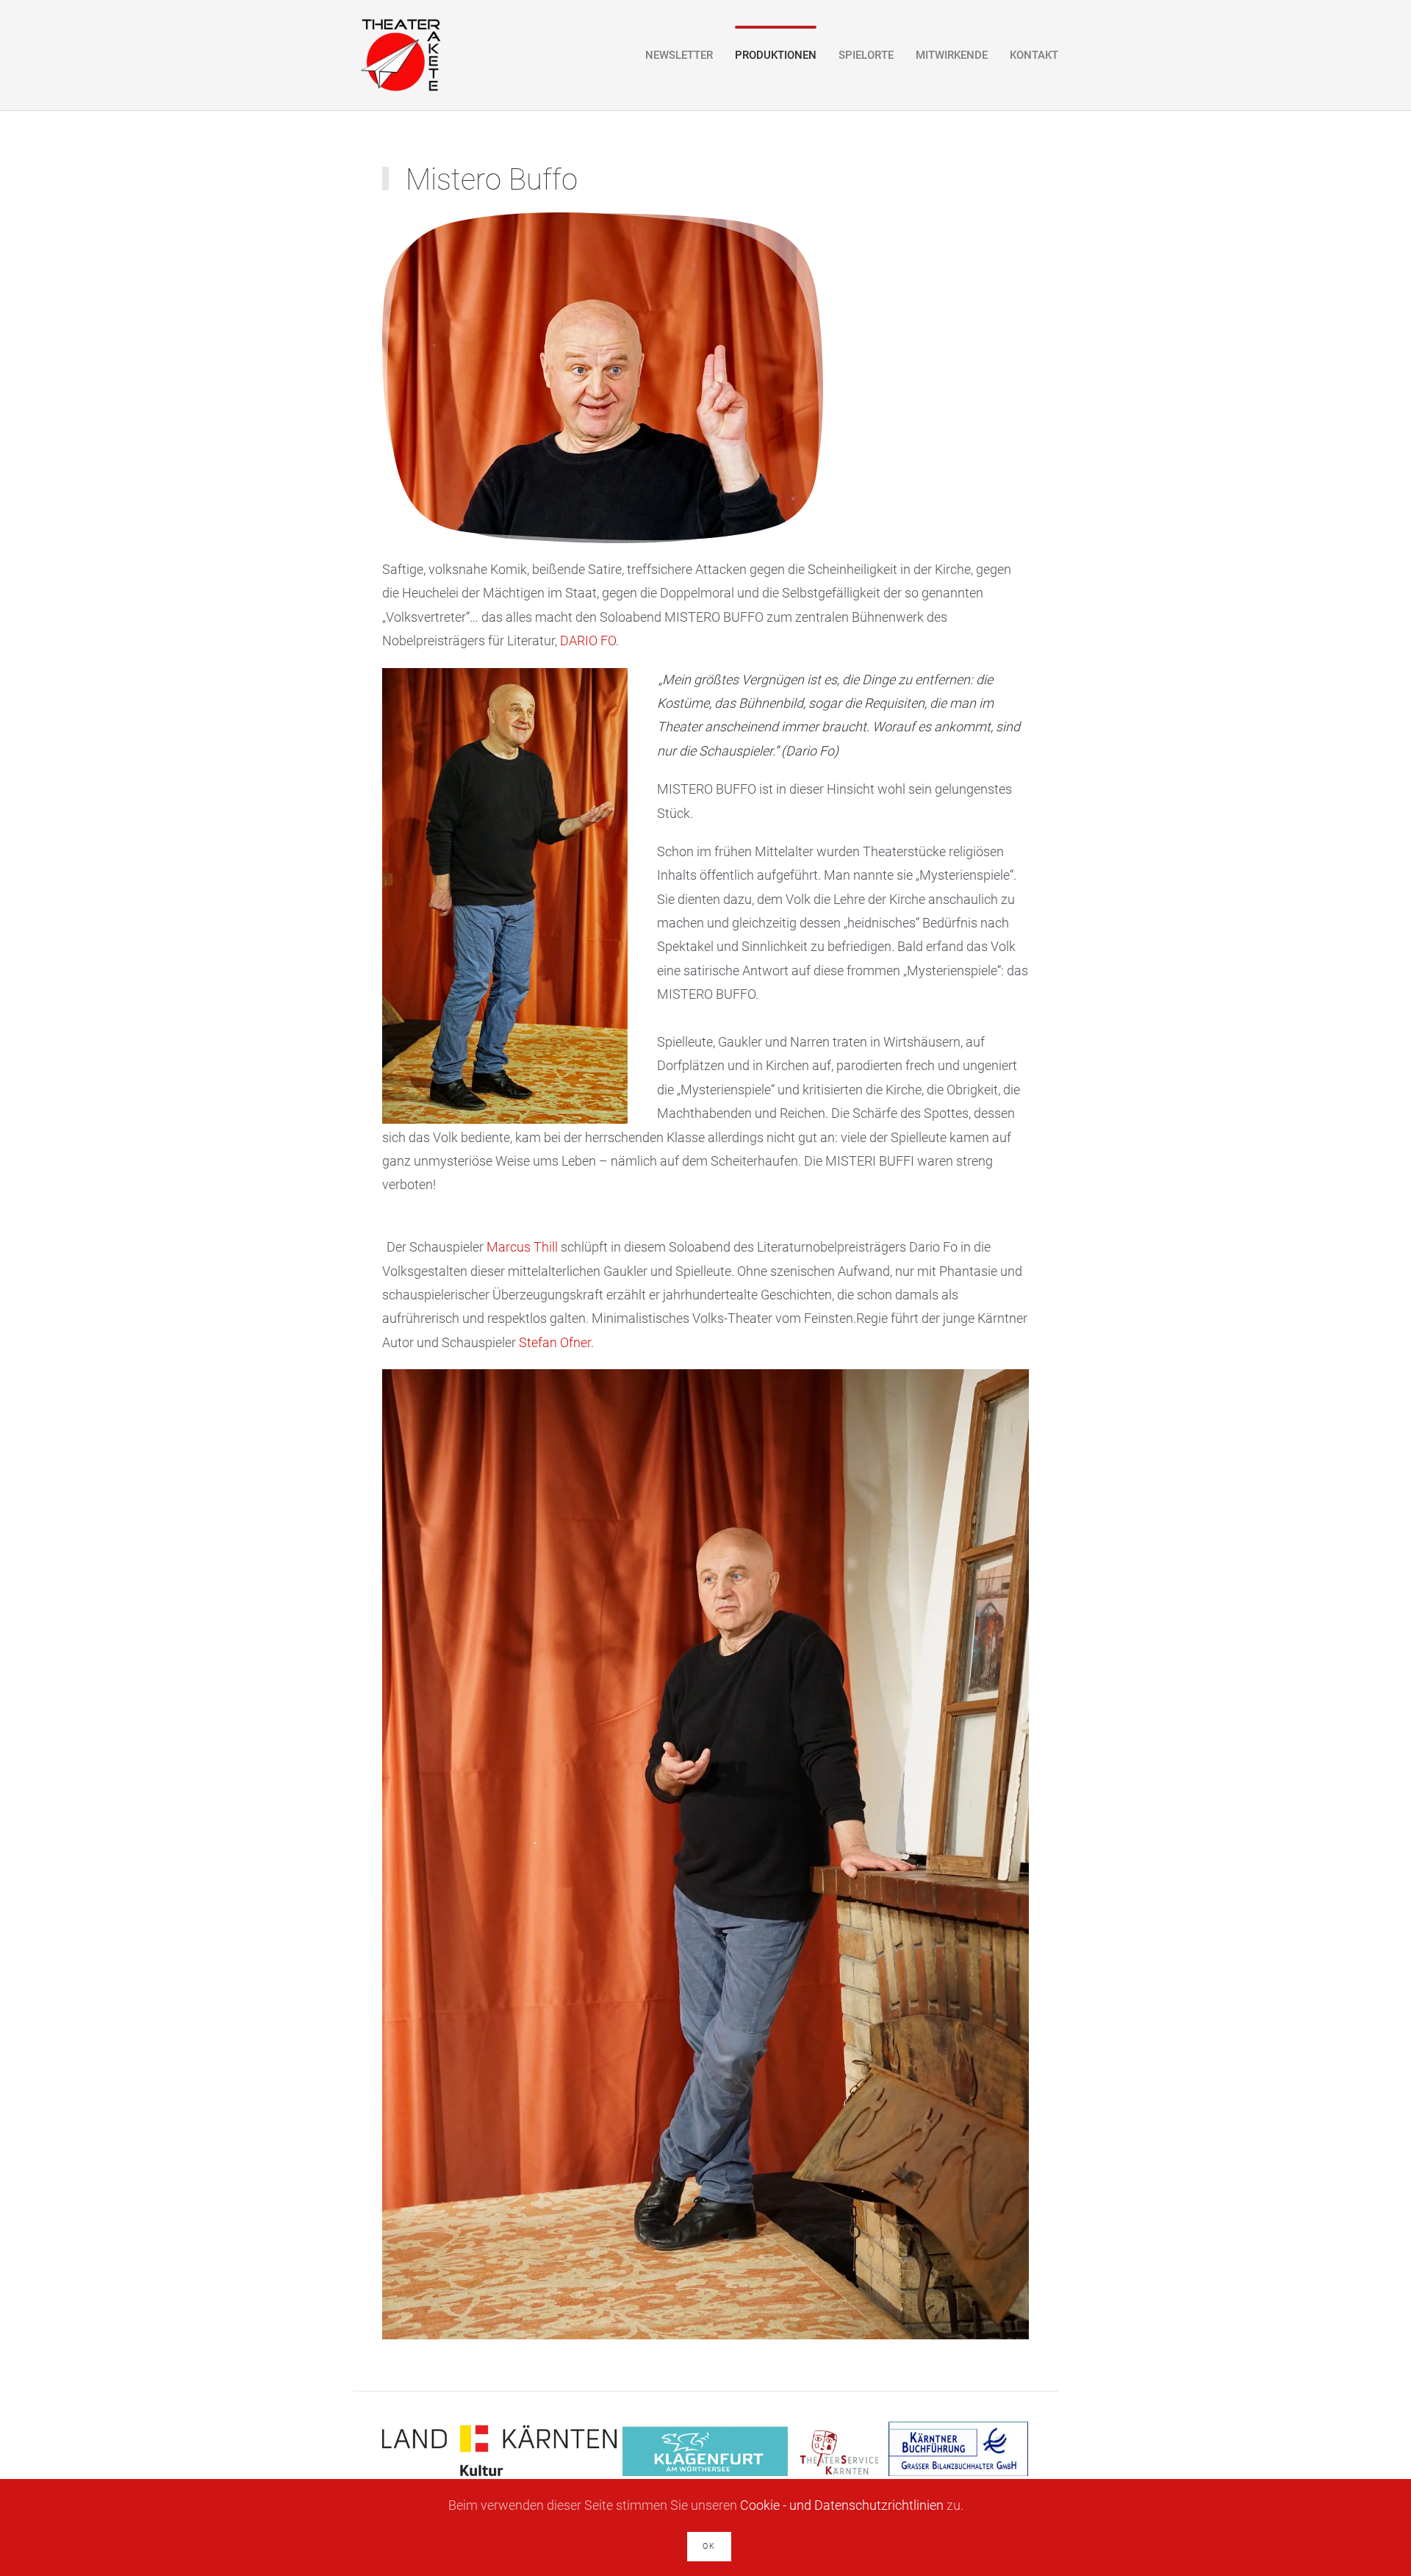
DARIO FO (588, 641)
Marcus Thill (522, 1247)
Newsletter (679, 55)
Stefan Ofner (555, 1342)
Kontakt (1034, 55)
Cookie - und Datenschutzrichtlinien (842, 2505)
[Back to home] (400, 55)
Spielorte (866, 55)
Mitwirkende (952, 55)
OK (709, 2546)
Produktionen (776, 55)
